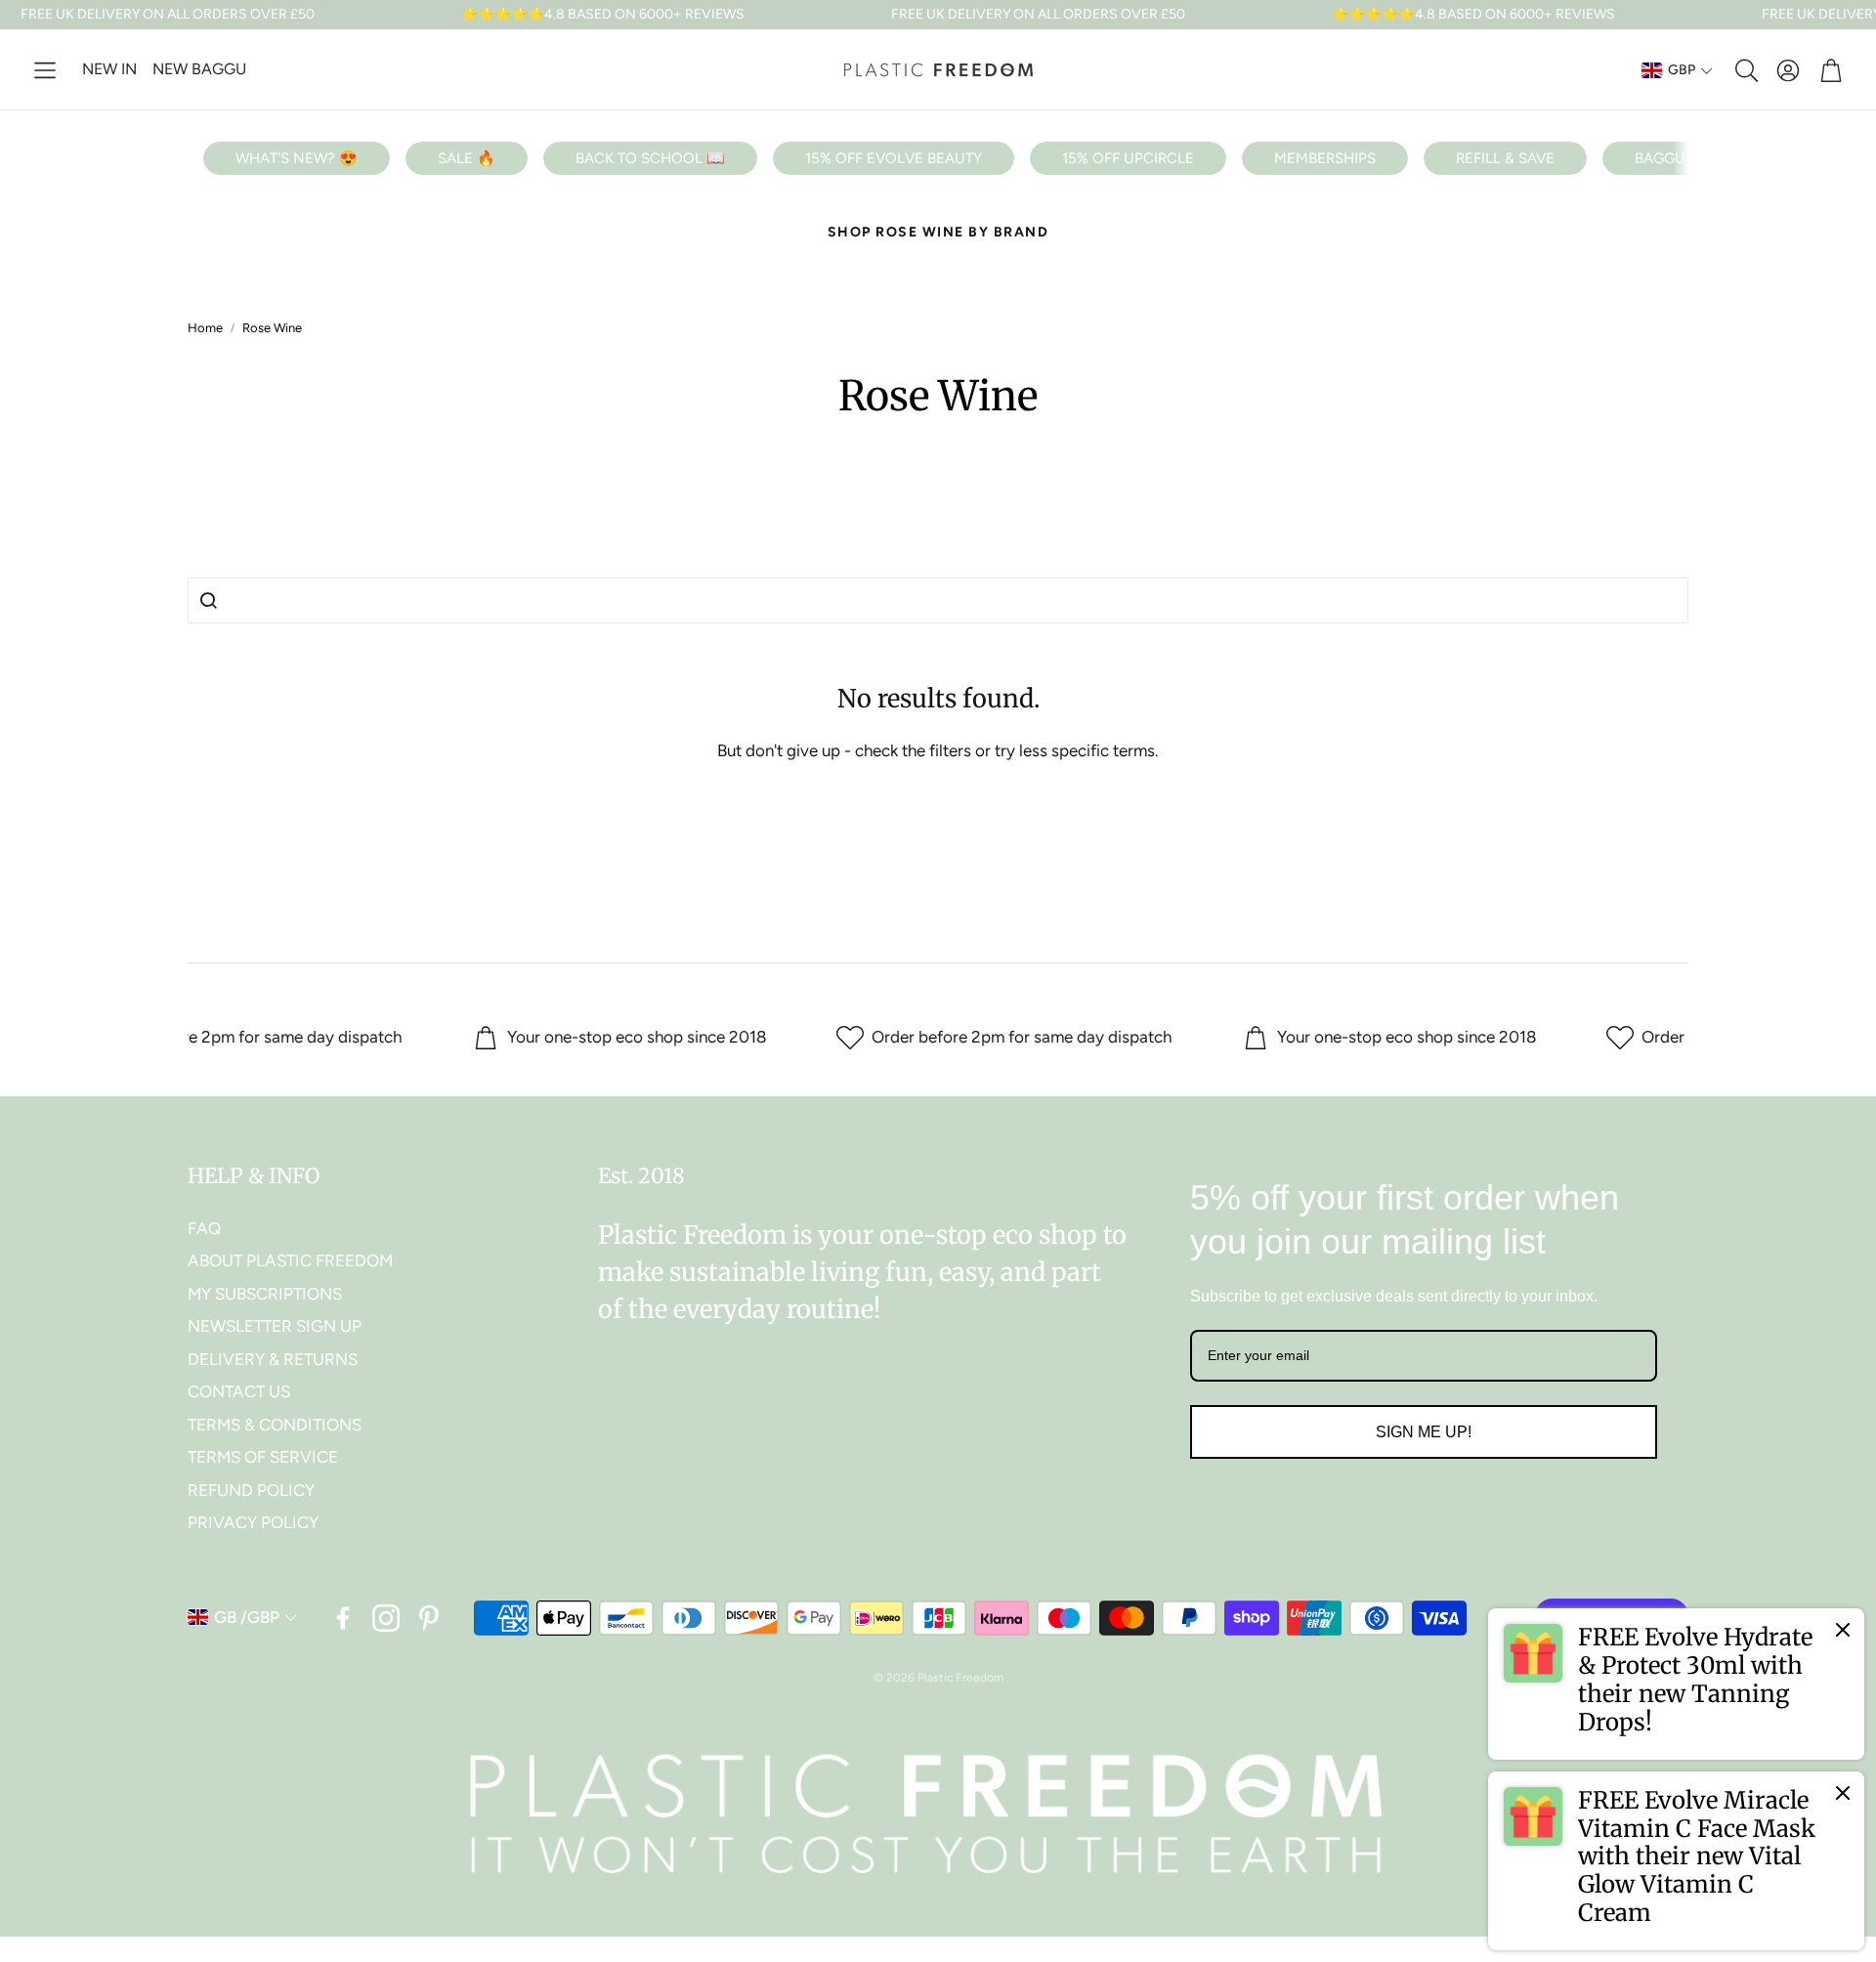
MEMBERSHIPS (1325, 158)
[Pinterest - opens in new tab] (429, 1618)
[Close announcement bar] (1856, 15)
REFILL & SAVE (1505, 158)
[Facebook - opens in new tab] (343, 1618)
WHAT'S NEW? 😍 (297, 158)
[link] (1676, 1684)
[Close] (1843, 1630)
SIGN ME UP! (1424, 1432)
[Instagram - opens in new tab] (386, 1618)
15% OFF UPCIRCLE (1128, 158)
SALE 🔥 (467, 158)
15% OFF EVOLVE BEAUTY (894, 158)
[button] (45, 70)
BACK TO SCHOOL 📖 (650, 158)
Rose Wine (272, 328)
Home (205, 328)
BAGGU (1660, 158)
